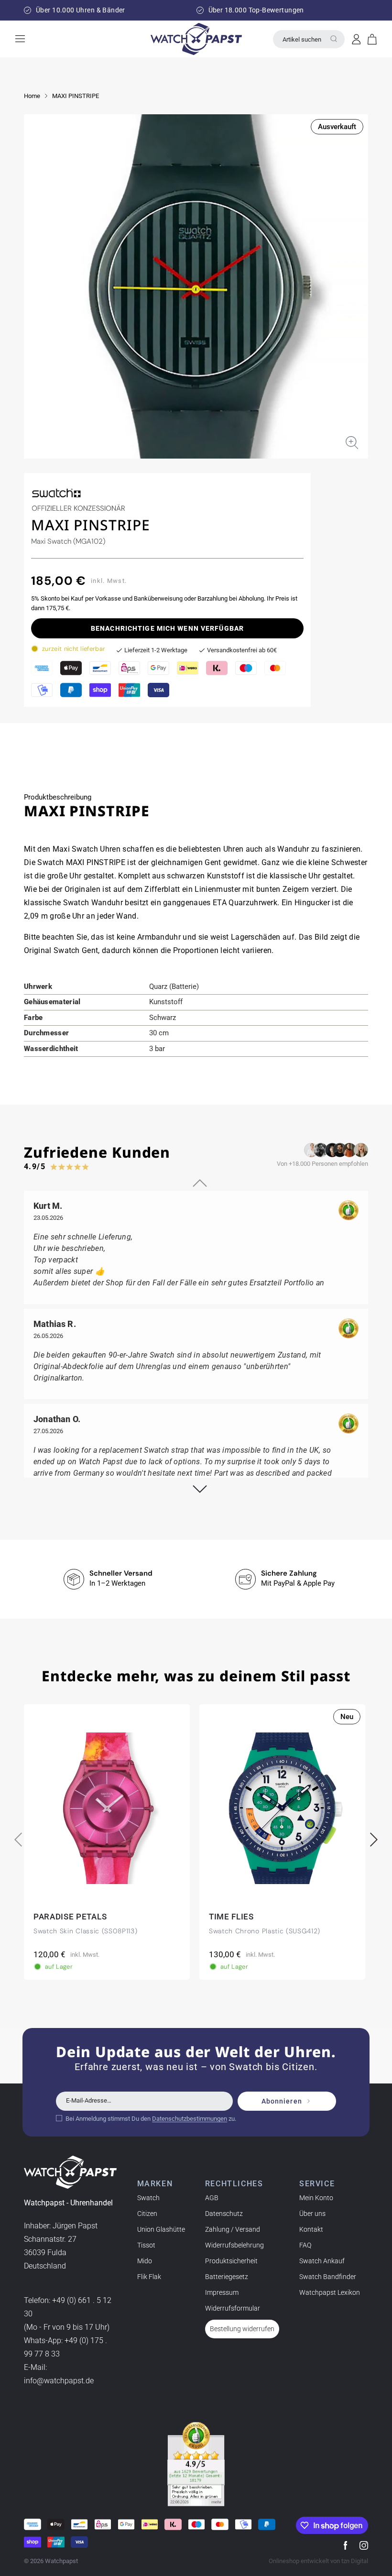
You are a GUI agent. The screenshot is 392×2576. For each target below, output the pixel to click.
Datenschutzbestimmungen (190, 2119)
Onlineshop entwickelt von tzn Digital (318, 2561)
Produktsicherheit (231, 2261)
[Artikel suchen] (334, 39)
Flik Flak (149, 2277)
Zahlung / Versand (233, 2229)
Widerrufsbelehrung (234, 2245)
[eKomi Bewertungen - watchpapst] (196, 2464)
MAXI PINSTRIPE (76, 96)
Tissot (146, 2245)
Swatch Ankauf (322, 2261)
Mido (145, 2261)
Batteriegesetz (227, 2277)
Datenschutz (224, 2214)
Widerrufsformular (233, 2308)
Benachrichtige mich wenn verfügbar (167, 628)
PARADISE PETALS (70, 1917)
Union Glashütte (161, 2229)
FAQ (305, 2245)
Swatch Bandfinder (328, 2277)
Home (32, 96)
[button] (372, 39)
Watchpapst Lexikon (330, 2292)
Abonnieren (282, 2101)
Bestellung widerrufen (242, 2329)
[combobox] (309, 39)
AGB (212, 2198)
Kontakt (311, 2229)
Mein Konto (316, 2198)
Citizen (147, 2214)
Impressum (222, 2292)
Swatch (148, 2198)
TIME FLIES (231, 1917)
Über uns (312, 2214)
